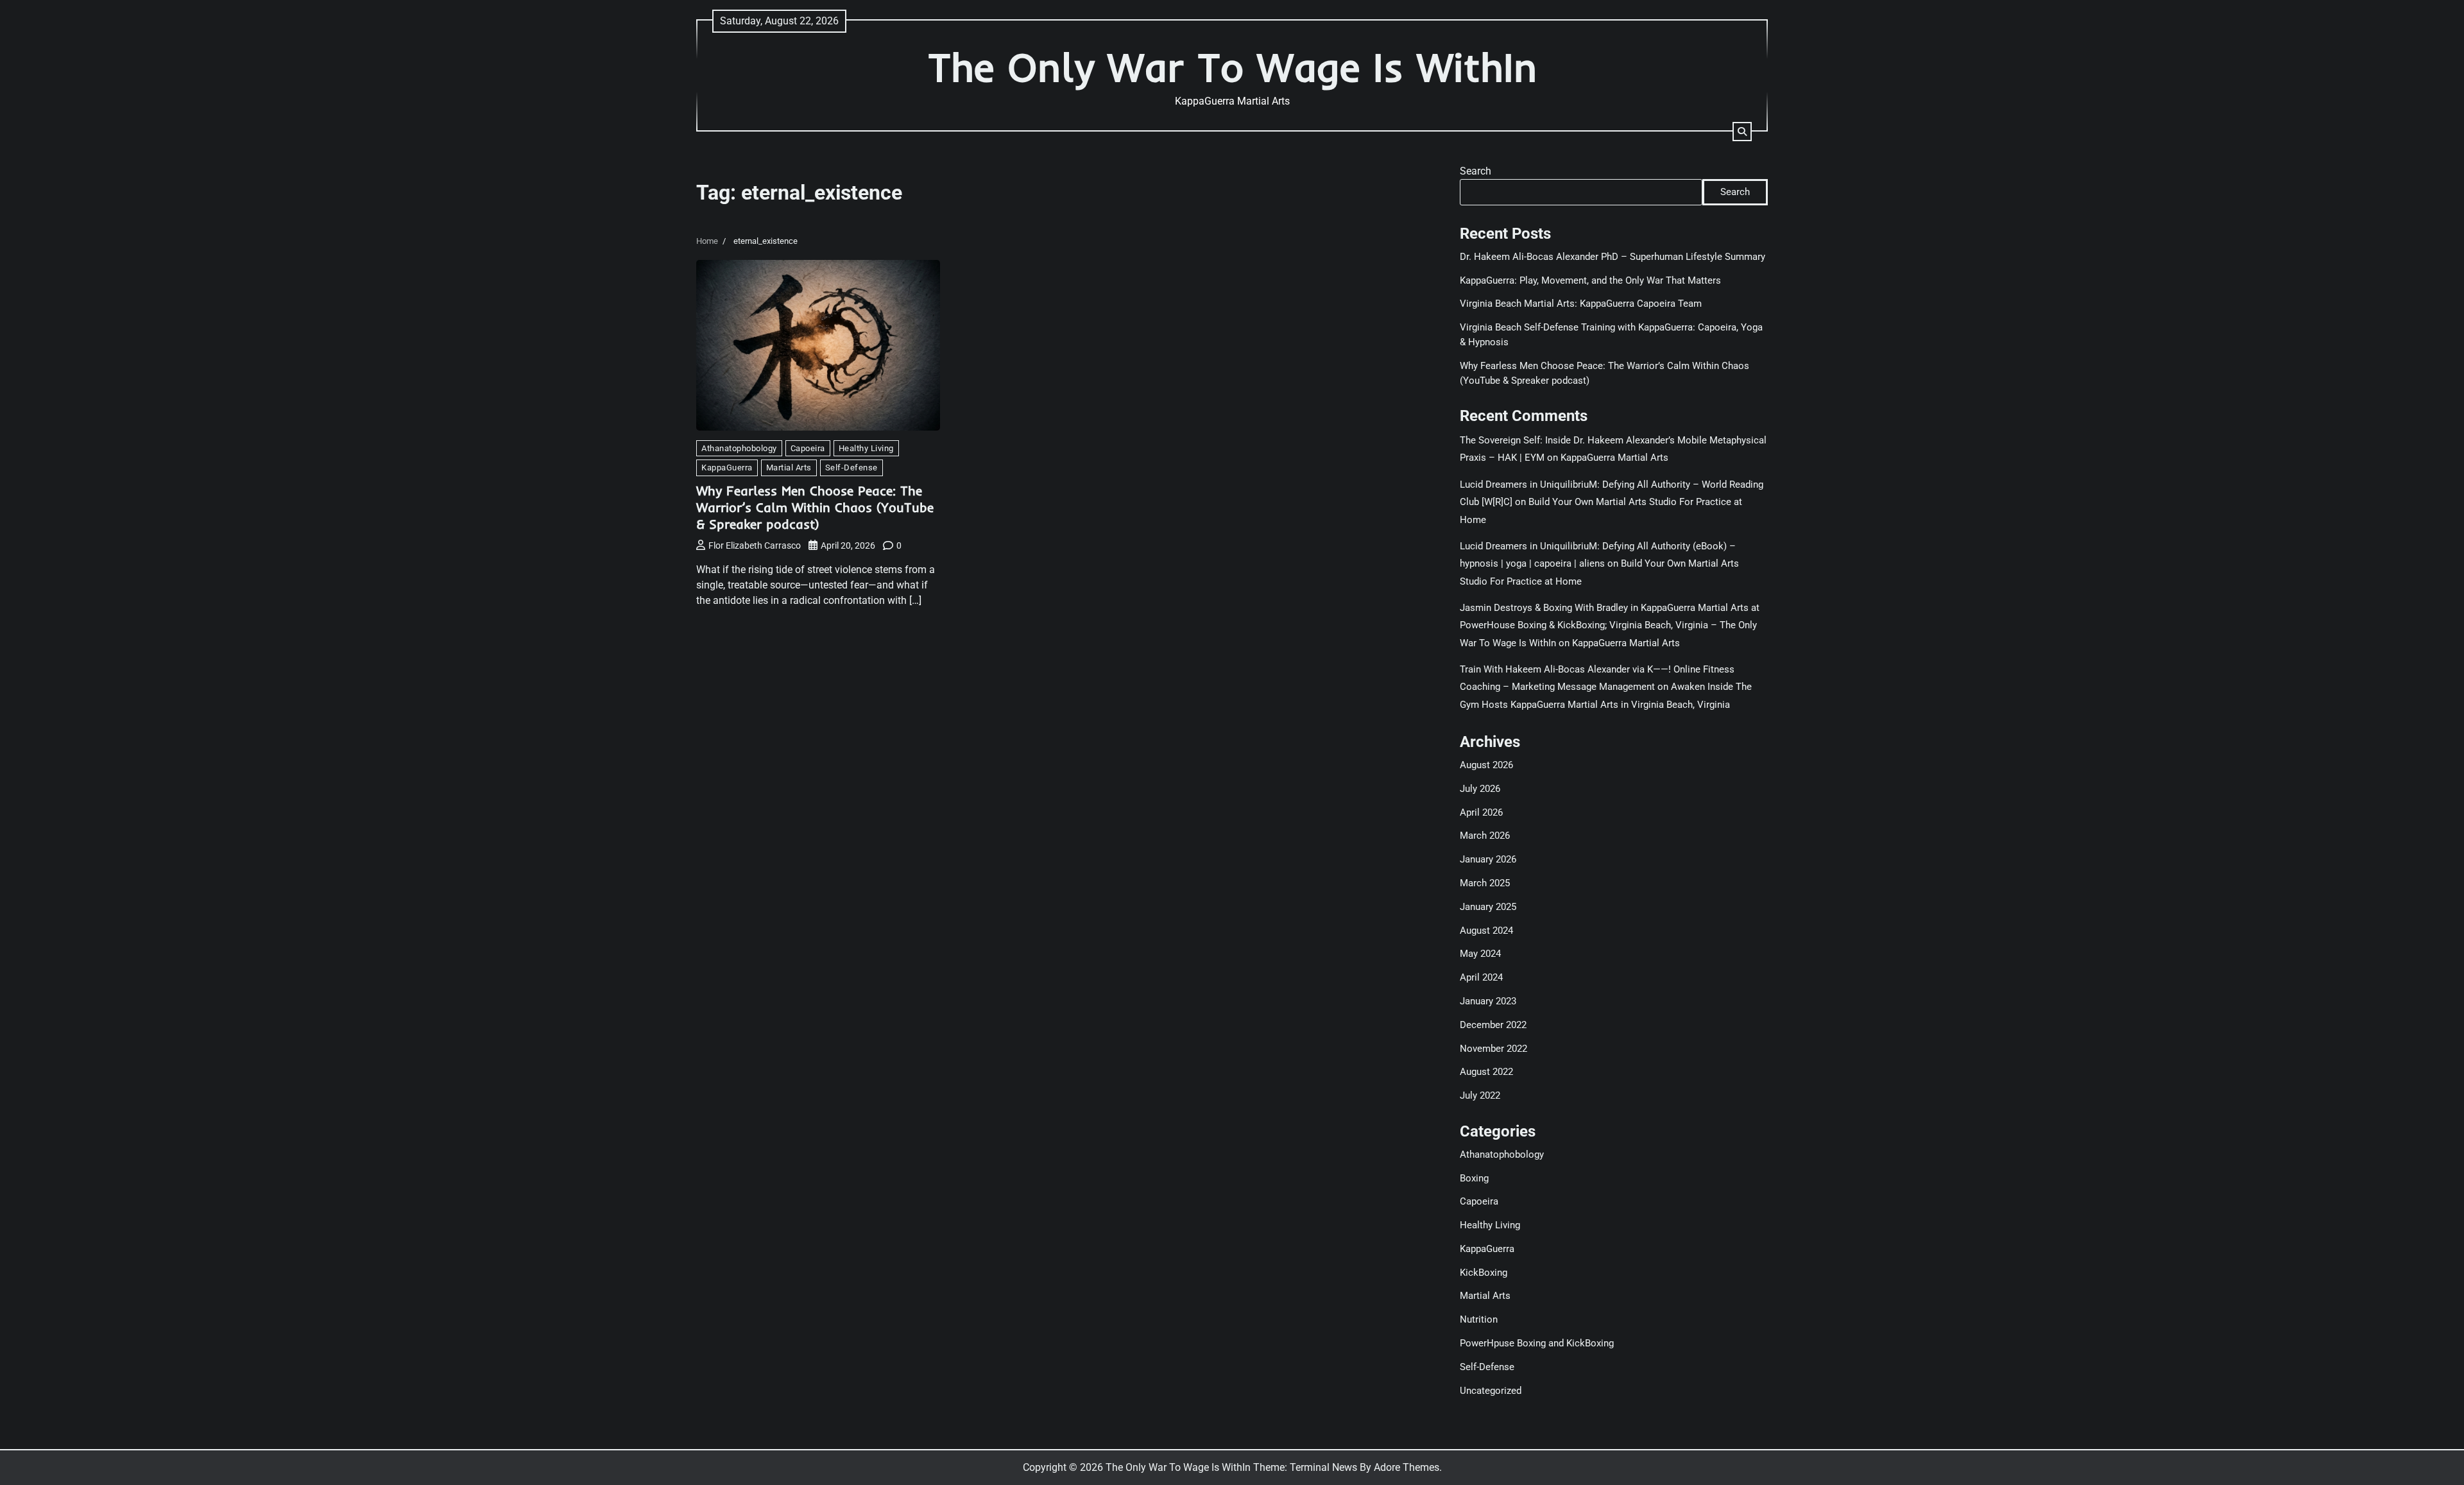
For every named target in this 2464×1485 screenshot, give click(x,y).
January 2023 (1488, 1001)
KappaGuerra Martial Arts (1614, 458)
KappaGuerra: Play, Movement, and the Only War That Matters (1590, 280)
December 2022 (1493, 1025)
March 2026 (1485, 836)
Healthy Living (866, 448)
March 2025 (1485, 883)
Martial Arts (789, 468)
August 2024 (1486, 931)
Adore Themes (1407, 1467)
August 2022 (1486, 1072)
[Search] (1742, 132)
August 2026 (1486, 765)
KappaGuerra (727, 468)
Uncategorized (1491, 1391)
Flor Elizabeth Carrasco (755, 545)
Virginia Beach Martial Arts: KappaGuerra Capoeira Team (1581, 304)
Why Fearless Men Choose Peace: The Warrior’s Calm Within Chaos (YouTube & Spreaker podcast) (815, 507)
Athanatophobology (739, 448)
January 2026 (1488, 859)
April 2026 (1481, 812)
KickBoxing (1484, 1273)
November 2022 (1493, 1049)
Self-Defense (851, 468)
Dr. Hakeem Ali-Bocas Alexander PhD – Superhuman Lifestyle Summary (1613, 257)
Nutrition (1479, 1319)
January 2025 (1488, 907)
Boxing (1474, 1178)
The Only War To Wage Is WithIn (1232, 67)
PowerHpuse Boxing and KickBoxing (1537, 1343)
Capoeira (808, 448)
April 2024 (1481, 977)
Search (1476, 171)
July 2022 (1480, 1095)
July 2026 (1480, 789)
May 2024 (1480, 954)
